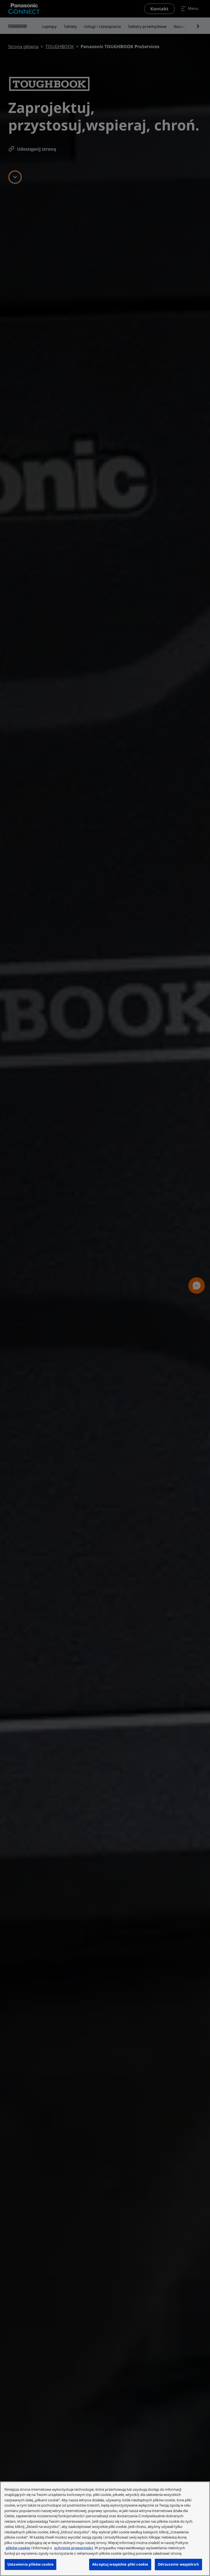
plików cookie (18, 2548)
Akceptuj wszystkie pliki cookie (120, 2564)
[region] (105, 2529)
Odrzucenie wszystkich (178, 2564)
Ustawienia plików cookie (30, 2564)
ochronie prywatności (74, 2548)
